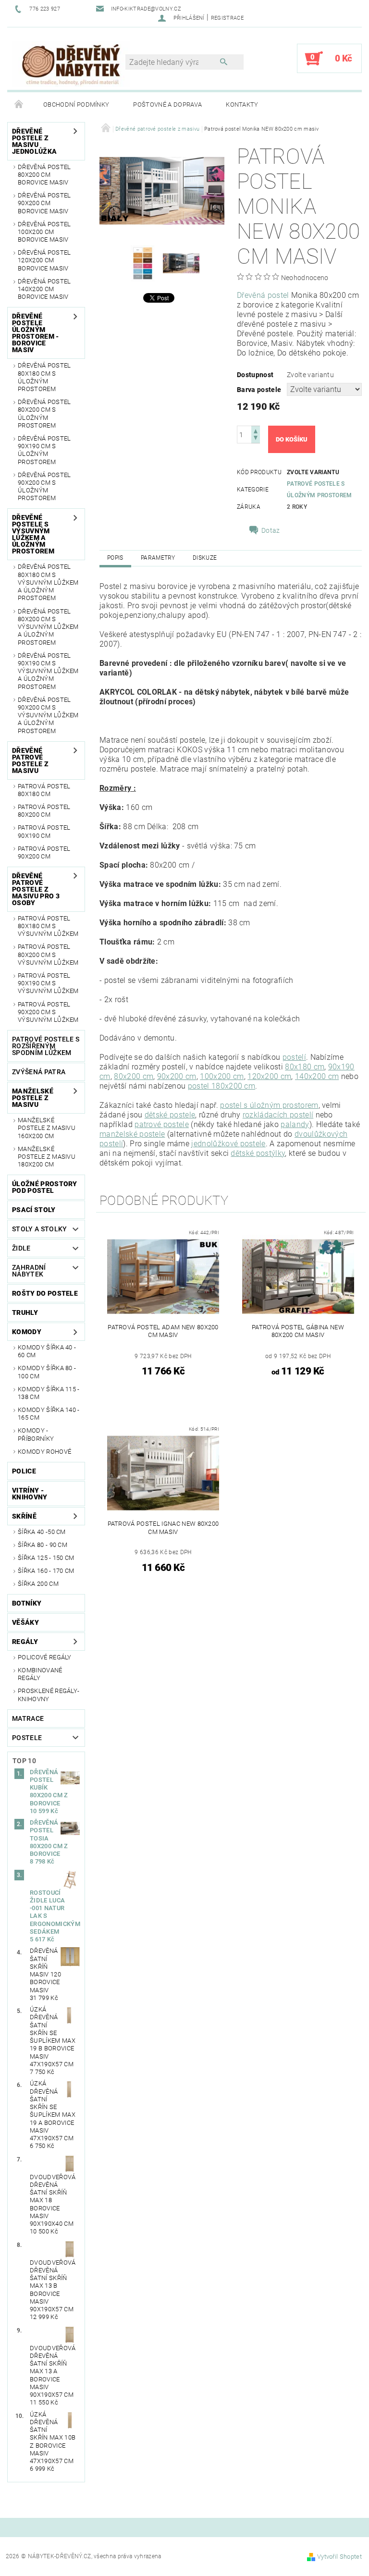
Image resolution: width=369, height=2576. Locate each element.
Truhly (25, 1313)
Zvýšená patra (39, 1072)
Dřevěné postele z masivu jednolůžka (34, 141)
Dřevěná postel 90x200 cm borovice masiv (44, 203)
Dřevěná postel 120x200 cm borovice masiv (44, 260)
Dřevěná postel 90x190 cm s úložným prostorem (44, 450)
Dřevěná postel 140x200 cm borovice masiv (44, 289)
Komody (27, 1332)
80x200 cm (134, 1076)
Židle (21, 1248)
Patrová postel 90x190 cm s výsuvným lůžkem (48, 983)
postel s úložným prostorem (269, 1105)
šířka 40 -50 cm (42, 1532)
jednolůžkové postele (228, 1144)
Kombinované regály (40, 1674)
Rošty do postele (45, 1293)
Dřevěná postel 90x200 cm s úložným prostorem (44, 487)
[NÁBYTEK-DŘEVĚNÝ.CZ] (71, 63)
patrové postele (162, 1124)
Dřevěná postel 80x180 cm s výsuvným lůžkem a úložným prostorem (48, 582)
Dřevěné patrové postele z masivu (30, 761)
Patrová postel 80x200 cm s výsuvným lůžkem (48, 955)
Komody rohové (44, 1452)
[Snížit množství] (256, 439)
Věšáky (25, 1622)
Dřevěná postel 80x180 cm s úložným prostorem (44, 377)
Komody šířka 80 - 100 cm (47, 1372)
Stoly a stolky (39, 1229)
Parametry (158, 558)
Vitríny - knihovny (30, 1494)
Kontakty (242, 104)
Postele (27, 1738)
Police (24, 1471)
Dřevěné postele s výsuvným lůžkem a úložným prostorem (33, 534)
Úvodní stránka (19, 105)
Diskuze (205, 558)
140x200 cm (317, 1076)
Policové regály (45, 1657)
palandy (295, 1124)
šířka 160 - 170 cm (46, 1571)
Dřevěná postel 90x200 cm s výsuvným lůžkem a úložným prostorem (48, 715)
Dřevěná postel (263, 295)
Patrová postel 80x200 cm (44, 811)
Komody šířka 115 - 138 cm (49, 1393)
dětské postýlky (258, 1153)
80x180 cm (305, 1067)
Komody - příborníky (36, 1434)
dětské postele (170, 1115)
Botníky (27, 1603)
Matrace (28, 1718)
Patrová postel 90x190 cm (44, 831)
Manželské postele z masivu (33, 1098)
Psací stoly (34, 1210)
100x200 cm (222, 1076)
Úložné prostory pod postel (45, 1187)
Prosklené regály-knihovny (49, 1695)
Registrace (227, 18)
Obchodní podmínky (76, 104)
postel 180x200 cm (221, 1086)
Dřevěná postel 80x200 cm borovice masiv (44, 175)
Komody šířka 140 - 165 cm (49, 1414)
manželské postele (132, 1134)
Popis (115, 558)
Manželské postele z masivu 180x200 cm (47, 1157)
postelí (294, 1057)
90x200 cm (177, 1076)
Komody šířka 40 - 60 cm (47, 1351)
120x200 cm (269, 1076)
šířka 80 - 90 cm (43, 1545)
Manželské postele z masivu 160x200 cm (47, 1128)
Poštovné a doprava (167, 104)
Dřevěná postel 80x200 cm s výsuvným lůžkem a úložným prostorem (48, 627)
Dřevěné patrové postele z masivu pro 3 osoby (36, 889)
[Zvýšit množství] (256, 430)
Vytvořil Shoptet (339, 2557)
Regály (25, 1642)
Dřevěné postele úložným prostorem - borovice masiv (36, 333)
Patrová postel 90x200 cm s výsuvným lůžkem (48, 1012)
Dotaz (271, 530)
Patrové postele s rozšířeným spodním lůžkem (46, 1046)
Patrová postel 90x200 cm (44, 853)
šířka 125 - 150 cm (46, 1558)
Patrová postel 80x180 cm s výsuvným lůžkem (48, 926)
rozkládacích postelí (278, 1115)
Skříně (24, 1516)
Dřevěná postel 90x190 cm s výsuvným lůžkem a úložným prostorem (48, 671)
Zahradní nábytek (29, 1271)
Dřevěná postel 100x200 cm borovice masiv (44, 232)
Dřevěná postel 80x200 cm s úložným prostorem (44, 414)
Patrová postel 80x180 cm (44, 790)
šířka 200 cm (38, 1584)
